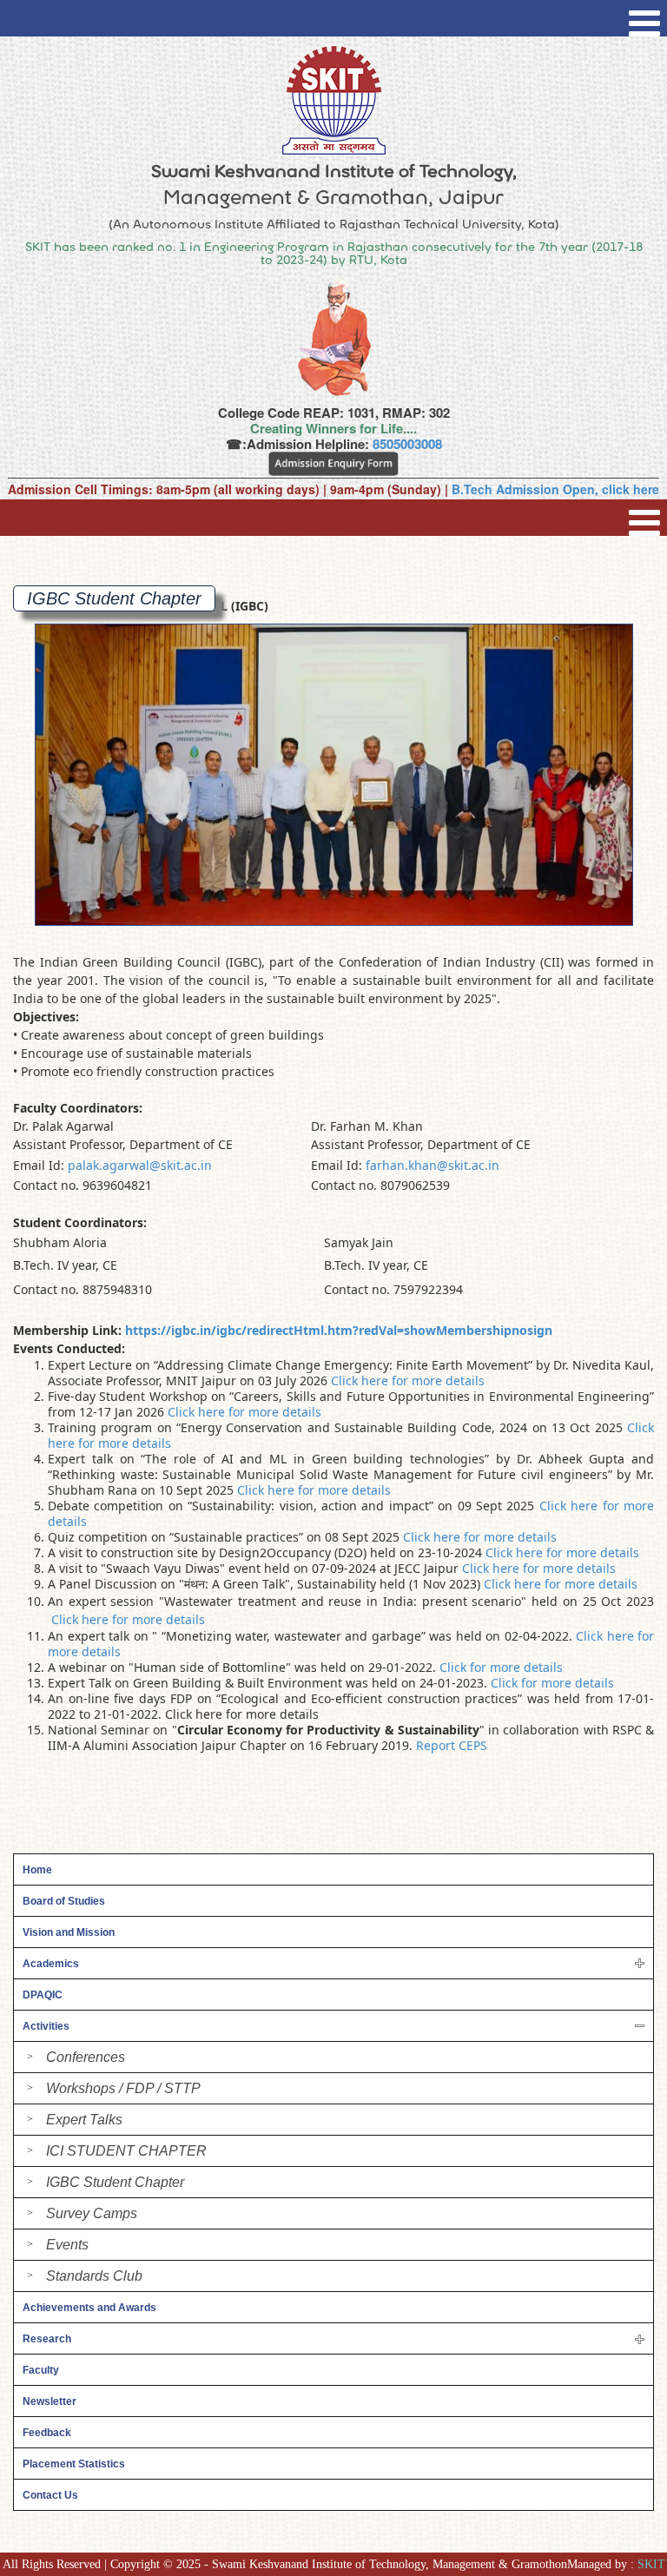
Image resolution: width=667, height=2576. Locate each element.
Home (37, 1870)
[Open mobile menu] (644, 18)
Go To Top (607, 2480)
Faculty (41, 2370)
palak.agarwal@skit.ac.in (140, 1165)
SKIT (651, 2564)
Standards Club (94, 2276)
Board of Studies (64, 1901)
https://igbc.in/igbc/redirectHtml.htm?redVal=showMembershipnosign (339, 1330)
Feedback (47, 2433)
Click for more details (501, 1667)
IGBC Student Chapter (115, 2182)
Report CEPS (452, 1745)
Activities (46, 2026)
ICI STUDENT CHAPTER (126, 2151)
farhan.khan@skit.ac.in (433, 1165)
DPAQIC (43, 1995)
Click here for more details (408, 1380)
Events (67, 2245)
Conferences (86, 2057)
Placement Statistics (74, 2464)
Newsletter (50, 2401)
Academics (51, 1964)
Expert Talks (84, 2120)
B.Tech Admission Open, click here (555, 489)
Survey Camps (92, 2213)
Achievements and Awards (89, 2308)
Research (47, 2339)
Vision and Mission (69, 1932)
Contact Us (50, 2495)
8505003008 (407, 444)
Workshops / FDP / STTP (123, 2088)
